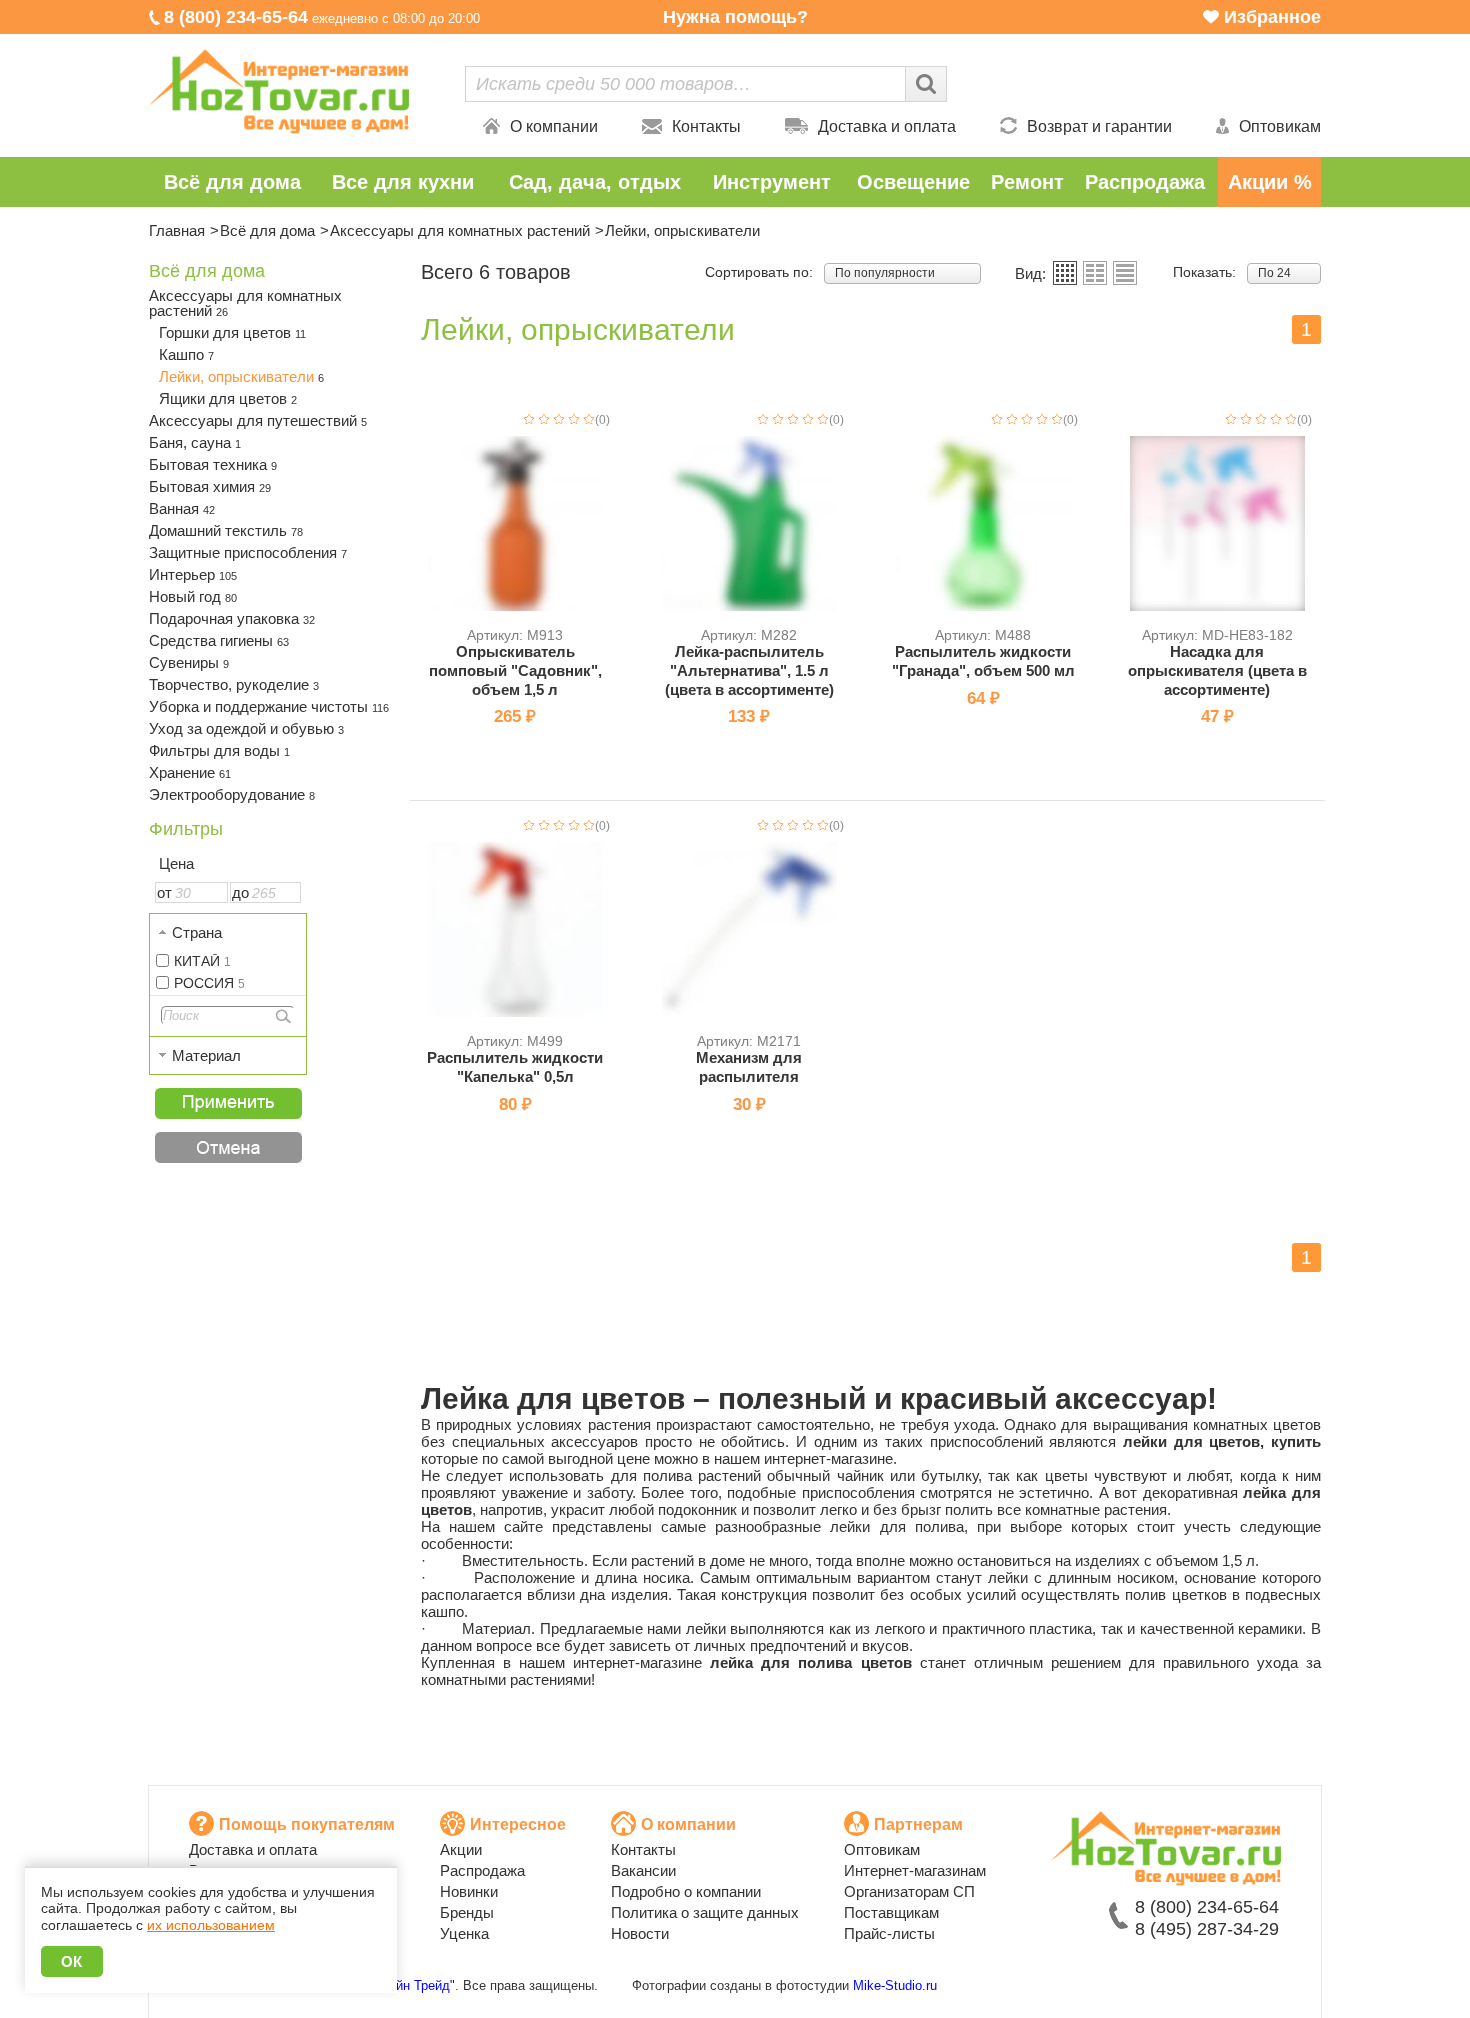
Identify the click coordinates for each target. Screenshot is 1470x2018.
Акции (461, 1849)
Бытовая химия (210, 486)
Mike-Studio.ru (895, 1985)
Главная (177, 230)
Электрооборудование (232, 794)
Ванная (182, 508)
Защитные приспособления (248, 552)
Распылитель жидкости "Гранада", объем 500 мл (983, 661)
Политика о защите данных (705, 1912)
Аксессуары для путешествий (258, 420)
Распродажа (1145, 182)
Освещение (913, 182)
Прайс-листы (889, 1933)
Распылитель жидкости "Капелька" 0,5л (515, 1067)
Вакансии (643, 1870)
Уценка (464, 1933)
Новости (640, 1933)
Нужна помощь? (735, 17)
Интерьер (193, 574)
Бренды (467, 1912)
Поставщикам (891, 1912)
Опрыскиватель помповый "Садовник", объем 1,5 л (515, 670)
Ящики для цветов (228, 398)
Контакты (706, 126)
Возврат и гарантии (1099, 126)
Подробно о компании (686, 1891)
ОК (72, 1961)
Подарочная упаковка (232, 618)
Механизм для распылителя (749, 1067)
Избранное (1272, 17)
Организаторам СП (909, 1891)
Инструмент (772, 182)
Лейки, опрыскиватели (241, 376)
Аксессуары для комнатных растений (460, 230)
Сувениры (189, 662)
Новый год (193, 596)
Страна (197, 932)
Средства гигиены (219, 640)
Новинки (469, 1891)
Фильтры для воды (219, 750)
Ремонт (1027, 182)
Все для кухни (403, 182)
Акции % (1270, 182)
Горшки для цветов (232, 332)
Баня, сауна (195, 442)
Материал (206, 1055)
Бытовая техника (213, 464)
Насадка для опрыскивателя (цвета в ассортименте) (1217, 670)
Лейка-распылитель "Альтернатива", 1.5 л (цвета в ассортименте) (749, 670)
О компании (554, 126)
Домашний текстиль (226, 530)
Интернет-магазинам (915, 1870)
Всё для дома (232, 182)
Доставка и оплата (887, 126)
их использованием (211, 1925)
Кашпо (186, 354)
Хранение (190, 772)
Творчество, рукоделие (234, 684)
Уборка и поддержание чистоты (269, 706)
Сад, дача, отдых (595, 182)
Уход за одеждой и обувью (246, 728)
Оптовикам (1280, 126)
